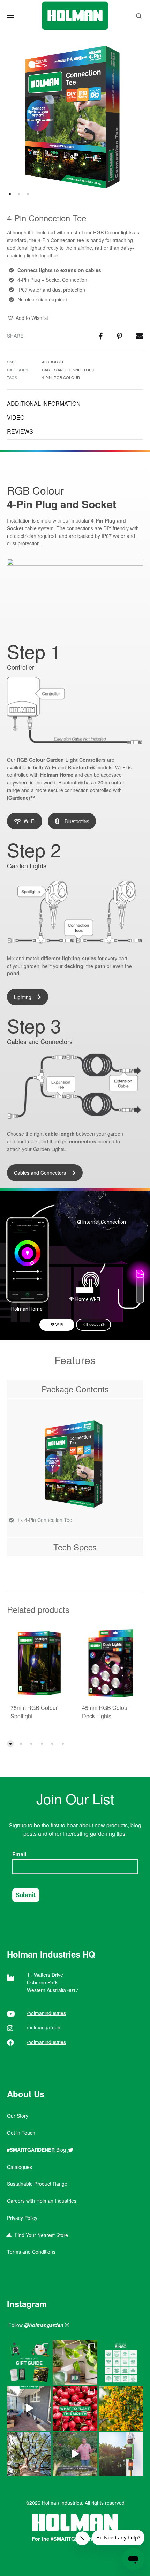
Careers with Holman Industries (42, 2201)
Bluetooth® (81, 767)
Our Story (18, 2116)
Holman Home (57, 775)
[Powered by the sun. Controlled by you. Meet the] (121, 2454)
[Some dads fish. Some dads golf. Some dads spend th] (29, 2362)
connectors (83, 1141)
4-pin (47, 377)
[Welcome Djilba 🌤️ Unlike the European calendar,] (121, 2408)
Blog (37, 2150)
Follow (36, 2325)
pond (13, 973)
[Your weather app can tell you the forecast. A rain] (75, 2454)
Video (16, 417)
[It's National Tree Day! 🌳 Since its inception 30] (29, 2454)
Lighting (23, 997)
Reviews (20, 431)
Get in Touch (21, 2133)
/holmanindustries (46, 2013)
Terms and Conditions (31, 2252)
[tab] (75, 404)
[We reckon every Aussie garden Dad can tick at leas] (121, 2362)
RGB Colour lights (113, 232)
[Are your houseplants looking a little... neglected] (75, 2362)
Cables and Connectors (68, 370)
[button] (28, 318)
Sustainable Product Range (37, 2184)
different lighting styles (69, 958)
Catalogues (20, 2167)
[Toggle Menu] (10, 16)
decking (74, 966)
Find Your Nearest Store (40, 2235)
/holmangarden (44, 2027)
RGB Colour (67, 377)
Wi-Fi (29, 821)
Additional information (44, 403)
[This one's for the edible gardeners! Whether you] (75, 2408)
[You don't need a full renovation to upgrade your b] (29, 2408)
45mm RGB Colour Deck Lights (106, 1712)
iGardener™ (21, 798)
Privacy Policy (22, 2218)
